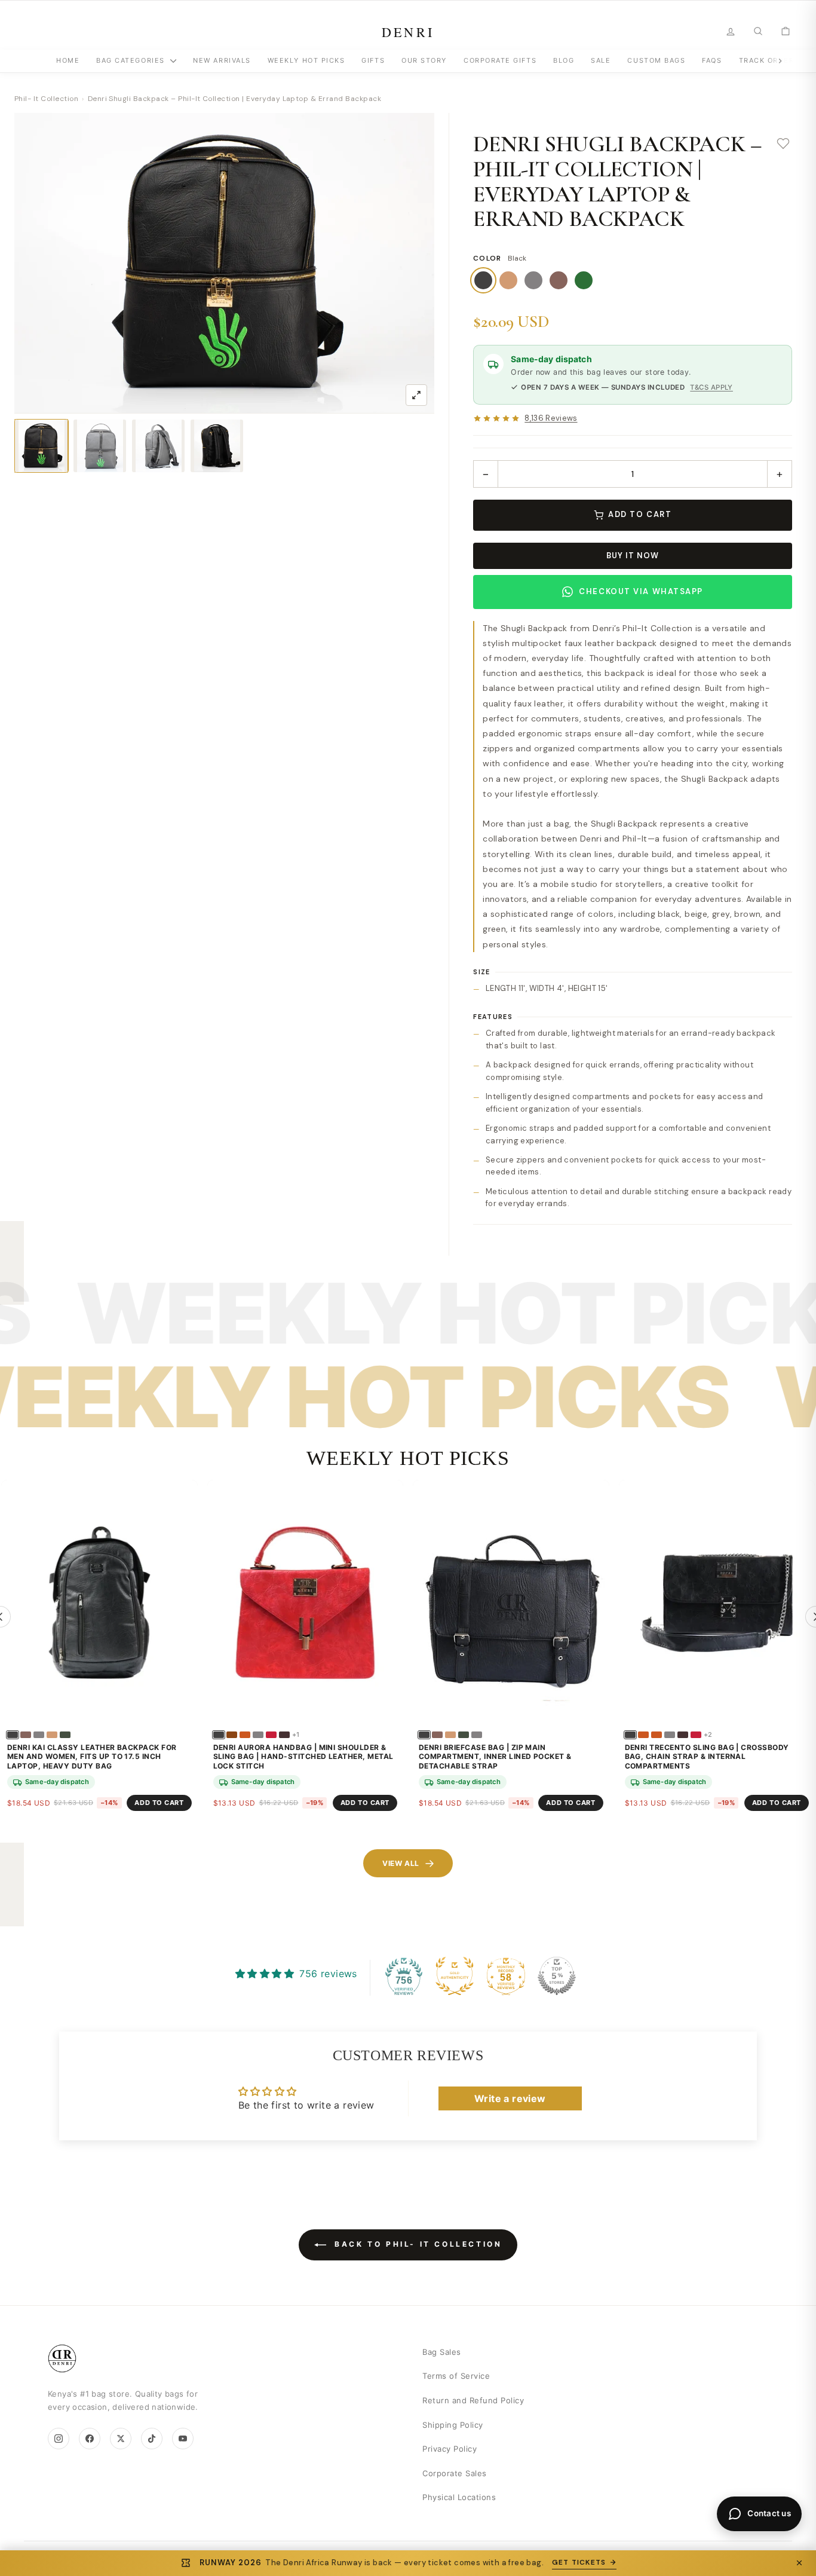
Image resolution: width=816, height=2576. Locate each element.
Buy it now (633, 556)
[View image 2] (100, 446)
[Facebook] (90, 2439)
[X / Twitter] (121, 2439)
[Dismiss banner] (799, 2563)
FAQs (712, 60)
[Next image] (416, 263)
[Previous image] (33, 263)
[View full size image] (416, 395)
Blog (564, 60)
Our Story (424, 60)
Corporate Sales (455, 2473)
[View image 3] (158, 446)
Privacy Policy (450, 2449)
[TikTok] (152, 2439)
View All (401, 1863)
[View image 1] (41, 446)
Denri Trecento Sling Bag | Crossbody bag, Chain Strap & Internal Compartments (707, 1757)
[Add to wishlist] (783, 144)
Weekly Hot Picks (306, 60)
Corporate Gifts (500, 60)
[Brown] (559, 280)
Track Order (767, 60)
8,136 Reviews (551, 419)
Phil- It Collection (46, 99)
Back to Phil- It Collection (417, 2244)
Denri (408, 32)
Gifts (373, 60)
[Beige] (508, 280)
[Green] (584, 280)
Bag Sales (442, 2352)
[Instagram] (59, 2439)
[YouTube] (183, 2439)
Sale (601, 60)
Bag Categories (132, 60)
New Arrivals (222, 60)
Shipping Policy (453, 2425)
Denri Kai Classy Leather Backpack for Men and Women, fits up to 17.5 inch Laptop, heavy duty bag (92, 1757)
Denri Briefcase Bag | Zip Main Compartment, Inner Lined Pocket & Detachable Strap (495, 1757)
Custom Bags (656, 60)
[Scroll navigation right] (780, 61)
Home (68, 60)
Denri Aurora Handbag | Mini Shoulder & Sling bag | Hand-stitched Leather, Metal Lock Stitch (303, 1757)
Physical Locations (459, 2497)
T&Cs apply (711, 387)
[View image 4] (217, 446)
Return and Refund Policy (473, 2400)
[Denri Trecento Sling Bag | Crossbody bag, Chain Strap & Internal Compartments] (717, 1603)
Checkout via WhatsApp (641, 591)
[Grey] (533, 280)
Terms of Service (456, 2376)
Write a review (510, 2098)
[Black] (483, 280)
